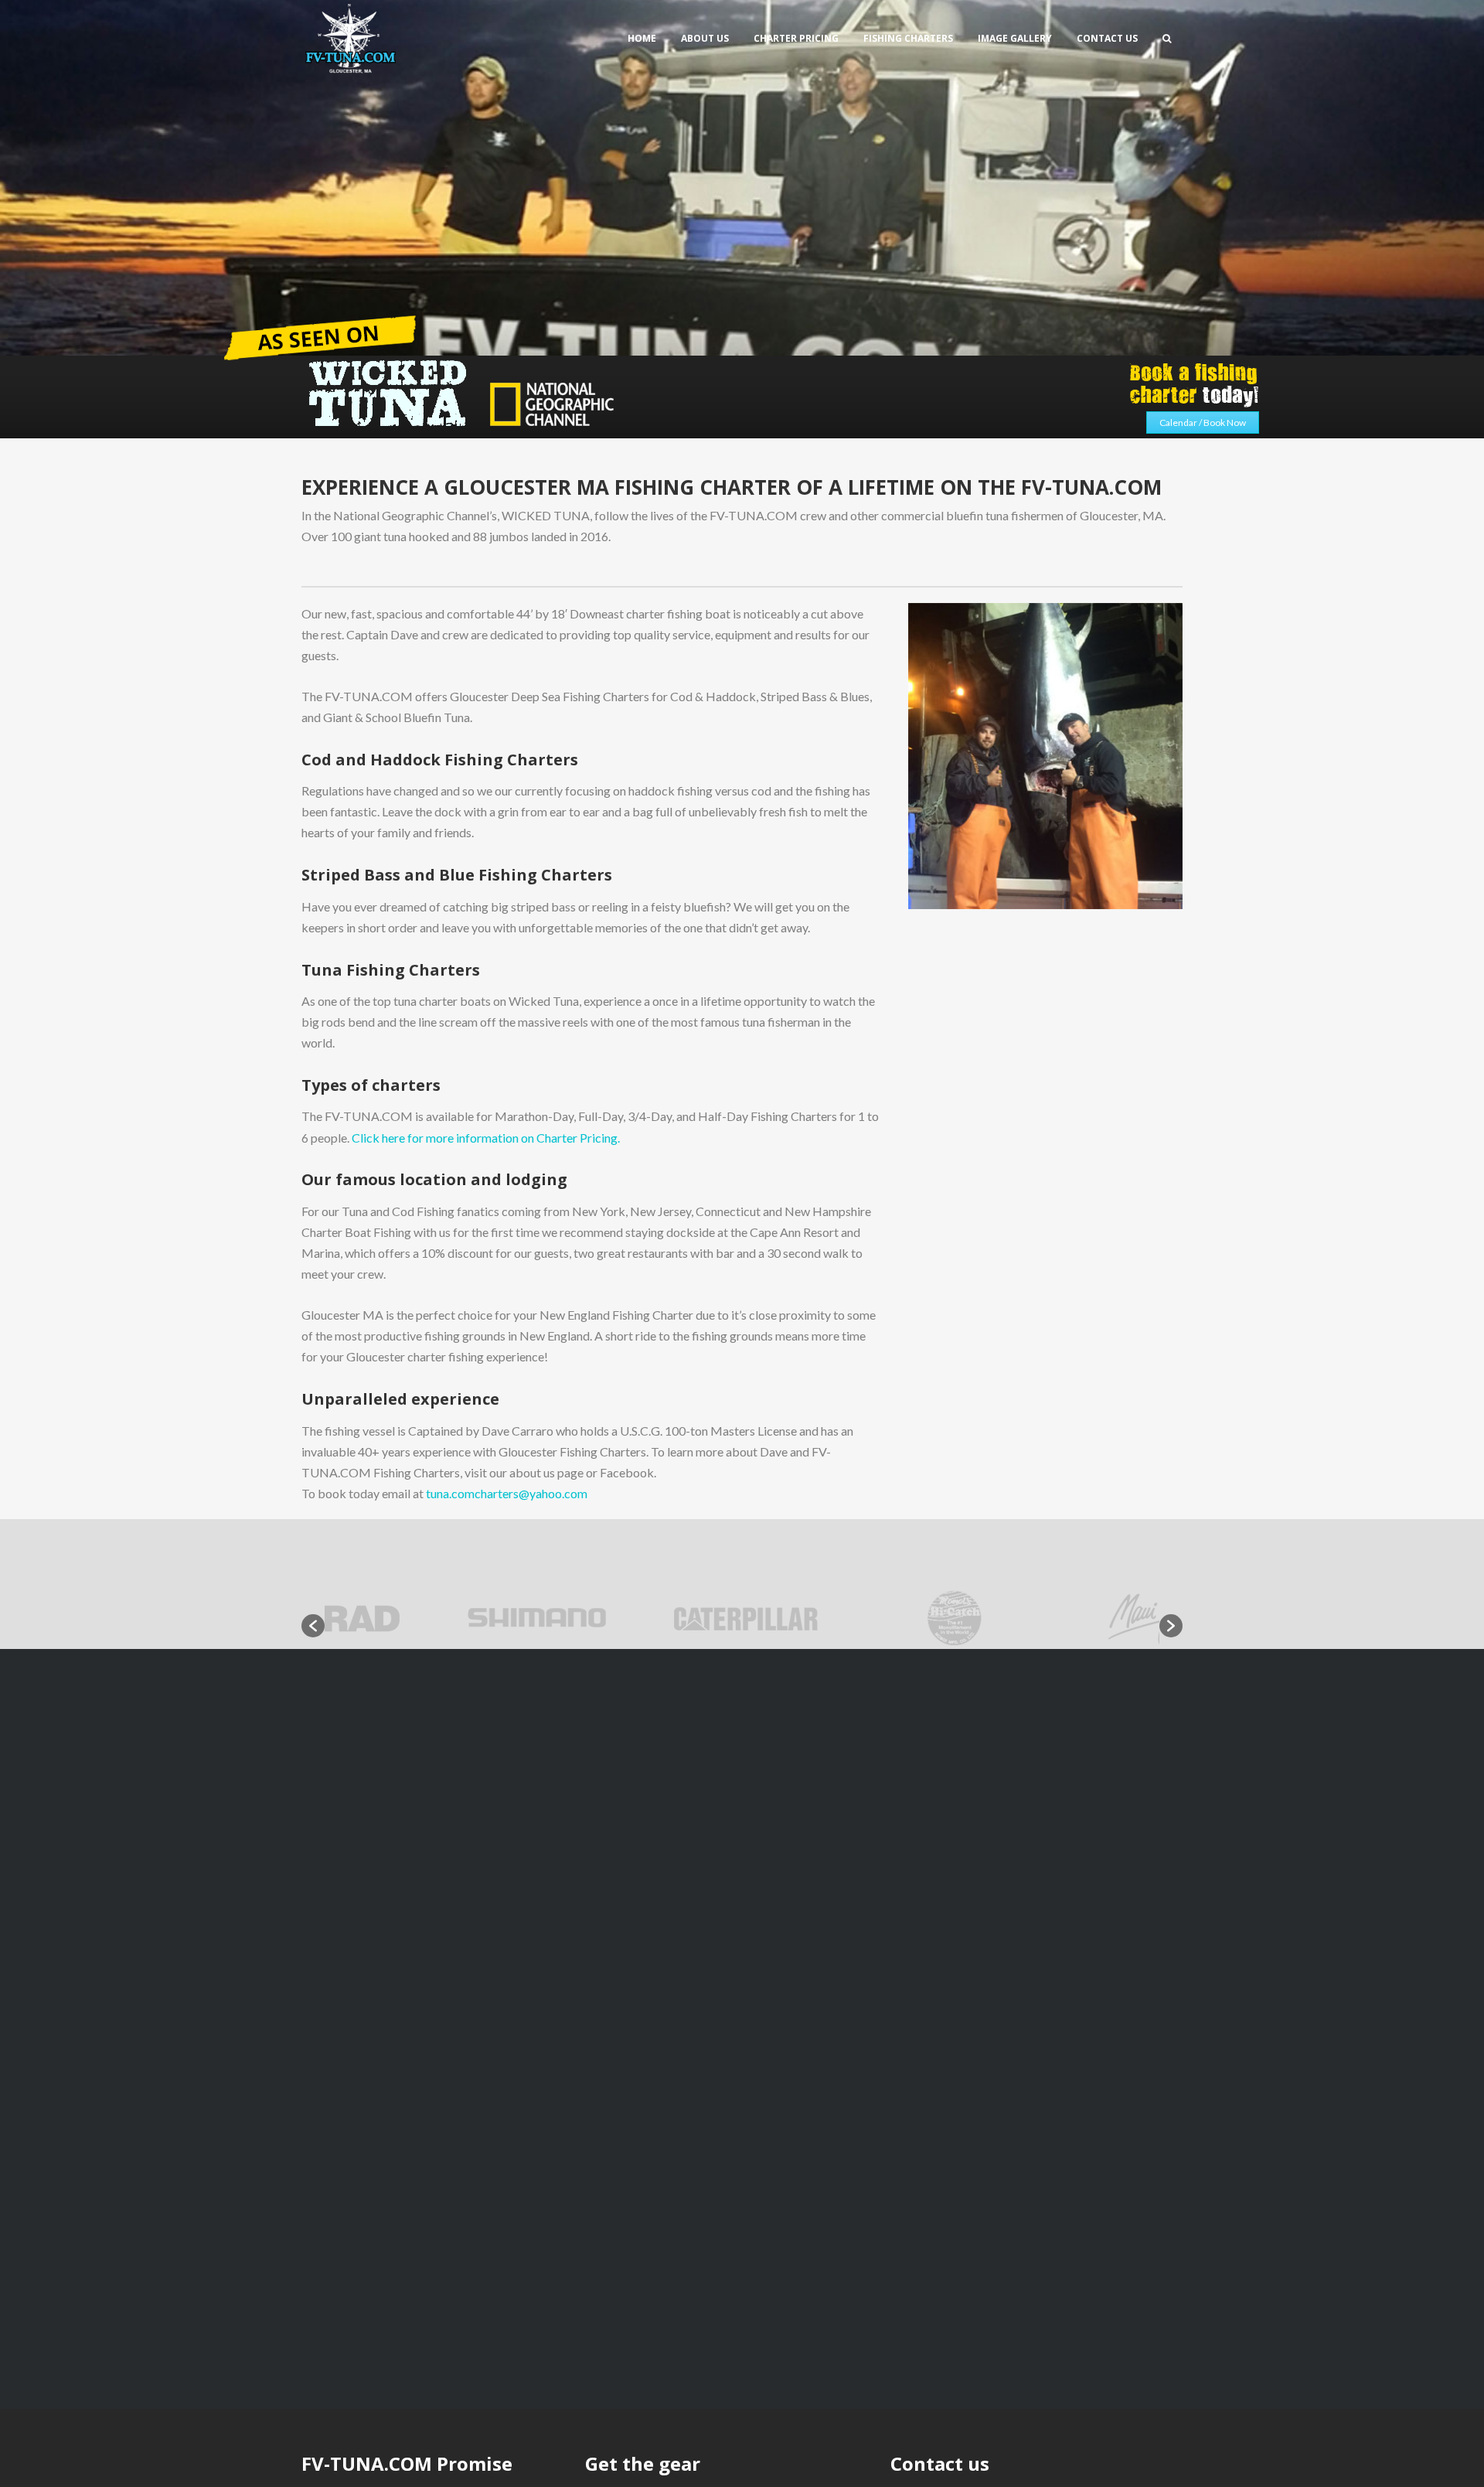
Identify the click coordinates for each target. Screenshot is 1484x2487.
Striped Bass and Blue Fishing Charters (457, 875)
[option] (429, 1618)
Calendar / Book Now (1203, 422)
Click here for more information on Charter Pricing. (486, 1138)
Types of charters (371, 1085)
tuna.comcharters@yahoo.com (507, 1493)
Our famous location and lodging (434, 1179)
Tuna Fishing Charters (391, 970)
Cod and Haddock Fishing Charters (440, 760)
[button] (313, 1626)
